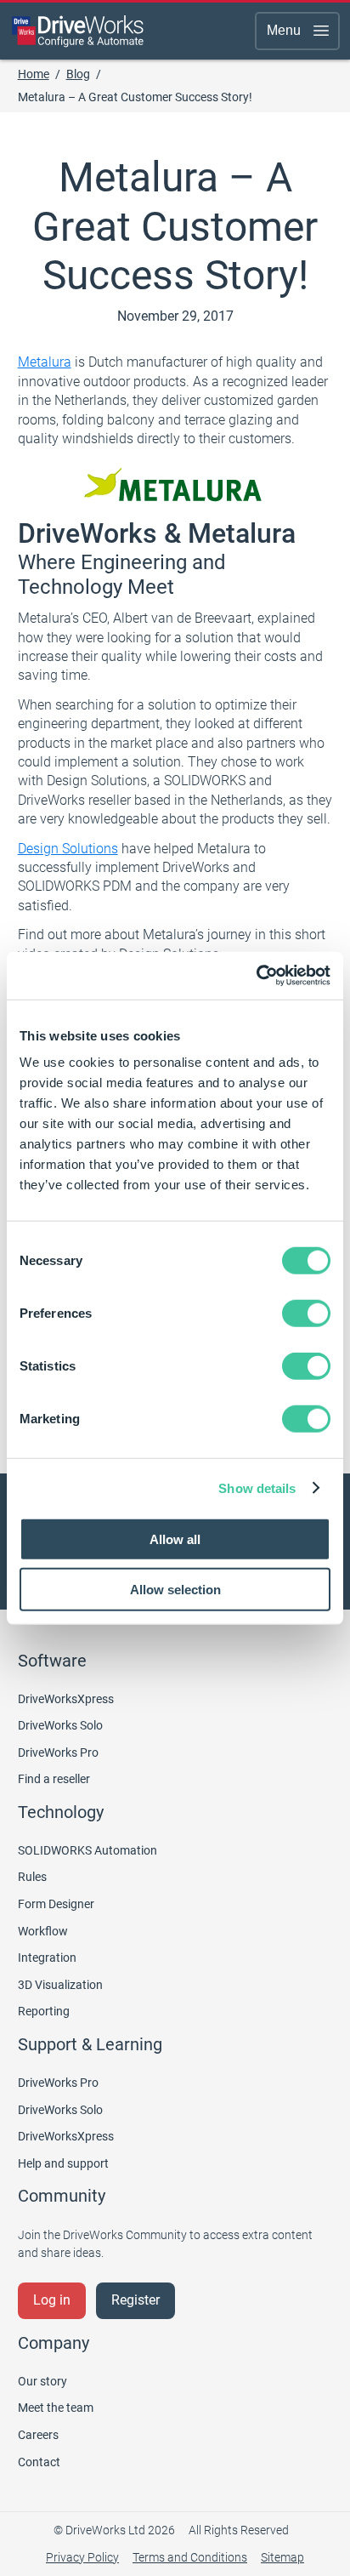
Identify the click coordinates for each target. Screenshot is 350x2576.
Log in (52, 2300)
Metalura (45, 362)
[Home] (78, 31)
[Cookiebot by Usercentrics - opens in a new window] (256, 976)
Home (34, 74)
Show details (257, 1487)
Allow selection (175, 1589)
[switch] (306, 1314)
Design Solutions (68, 849)
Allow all (175, 1539)
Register (135, 2300)
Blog (78, 74)
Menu (284, 30)
